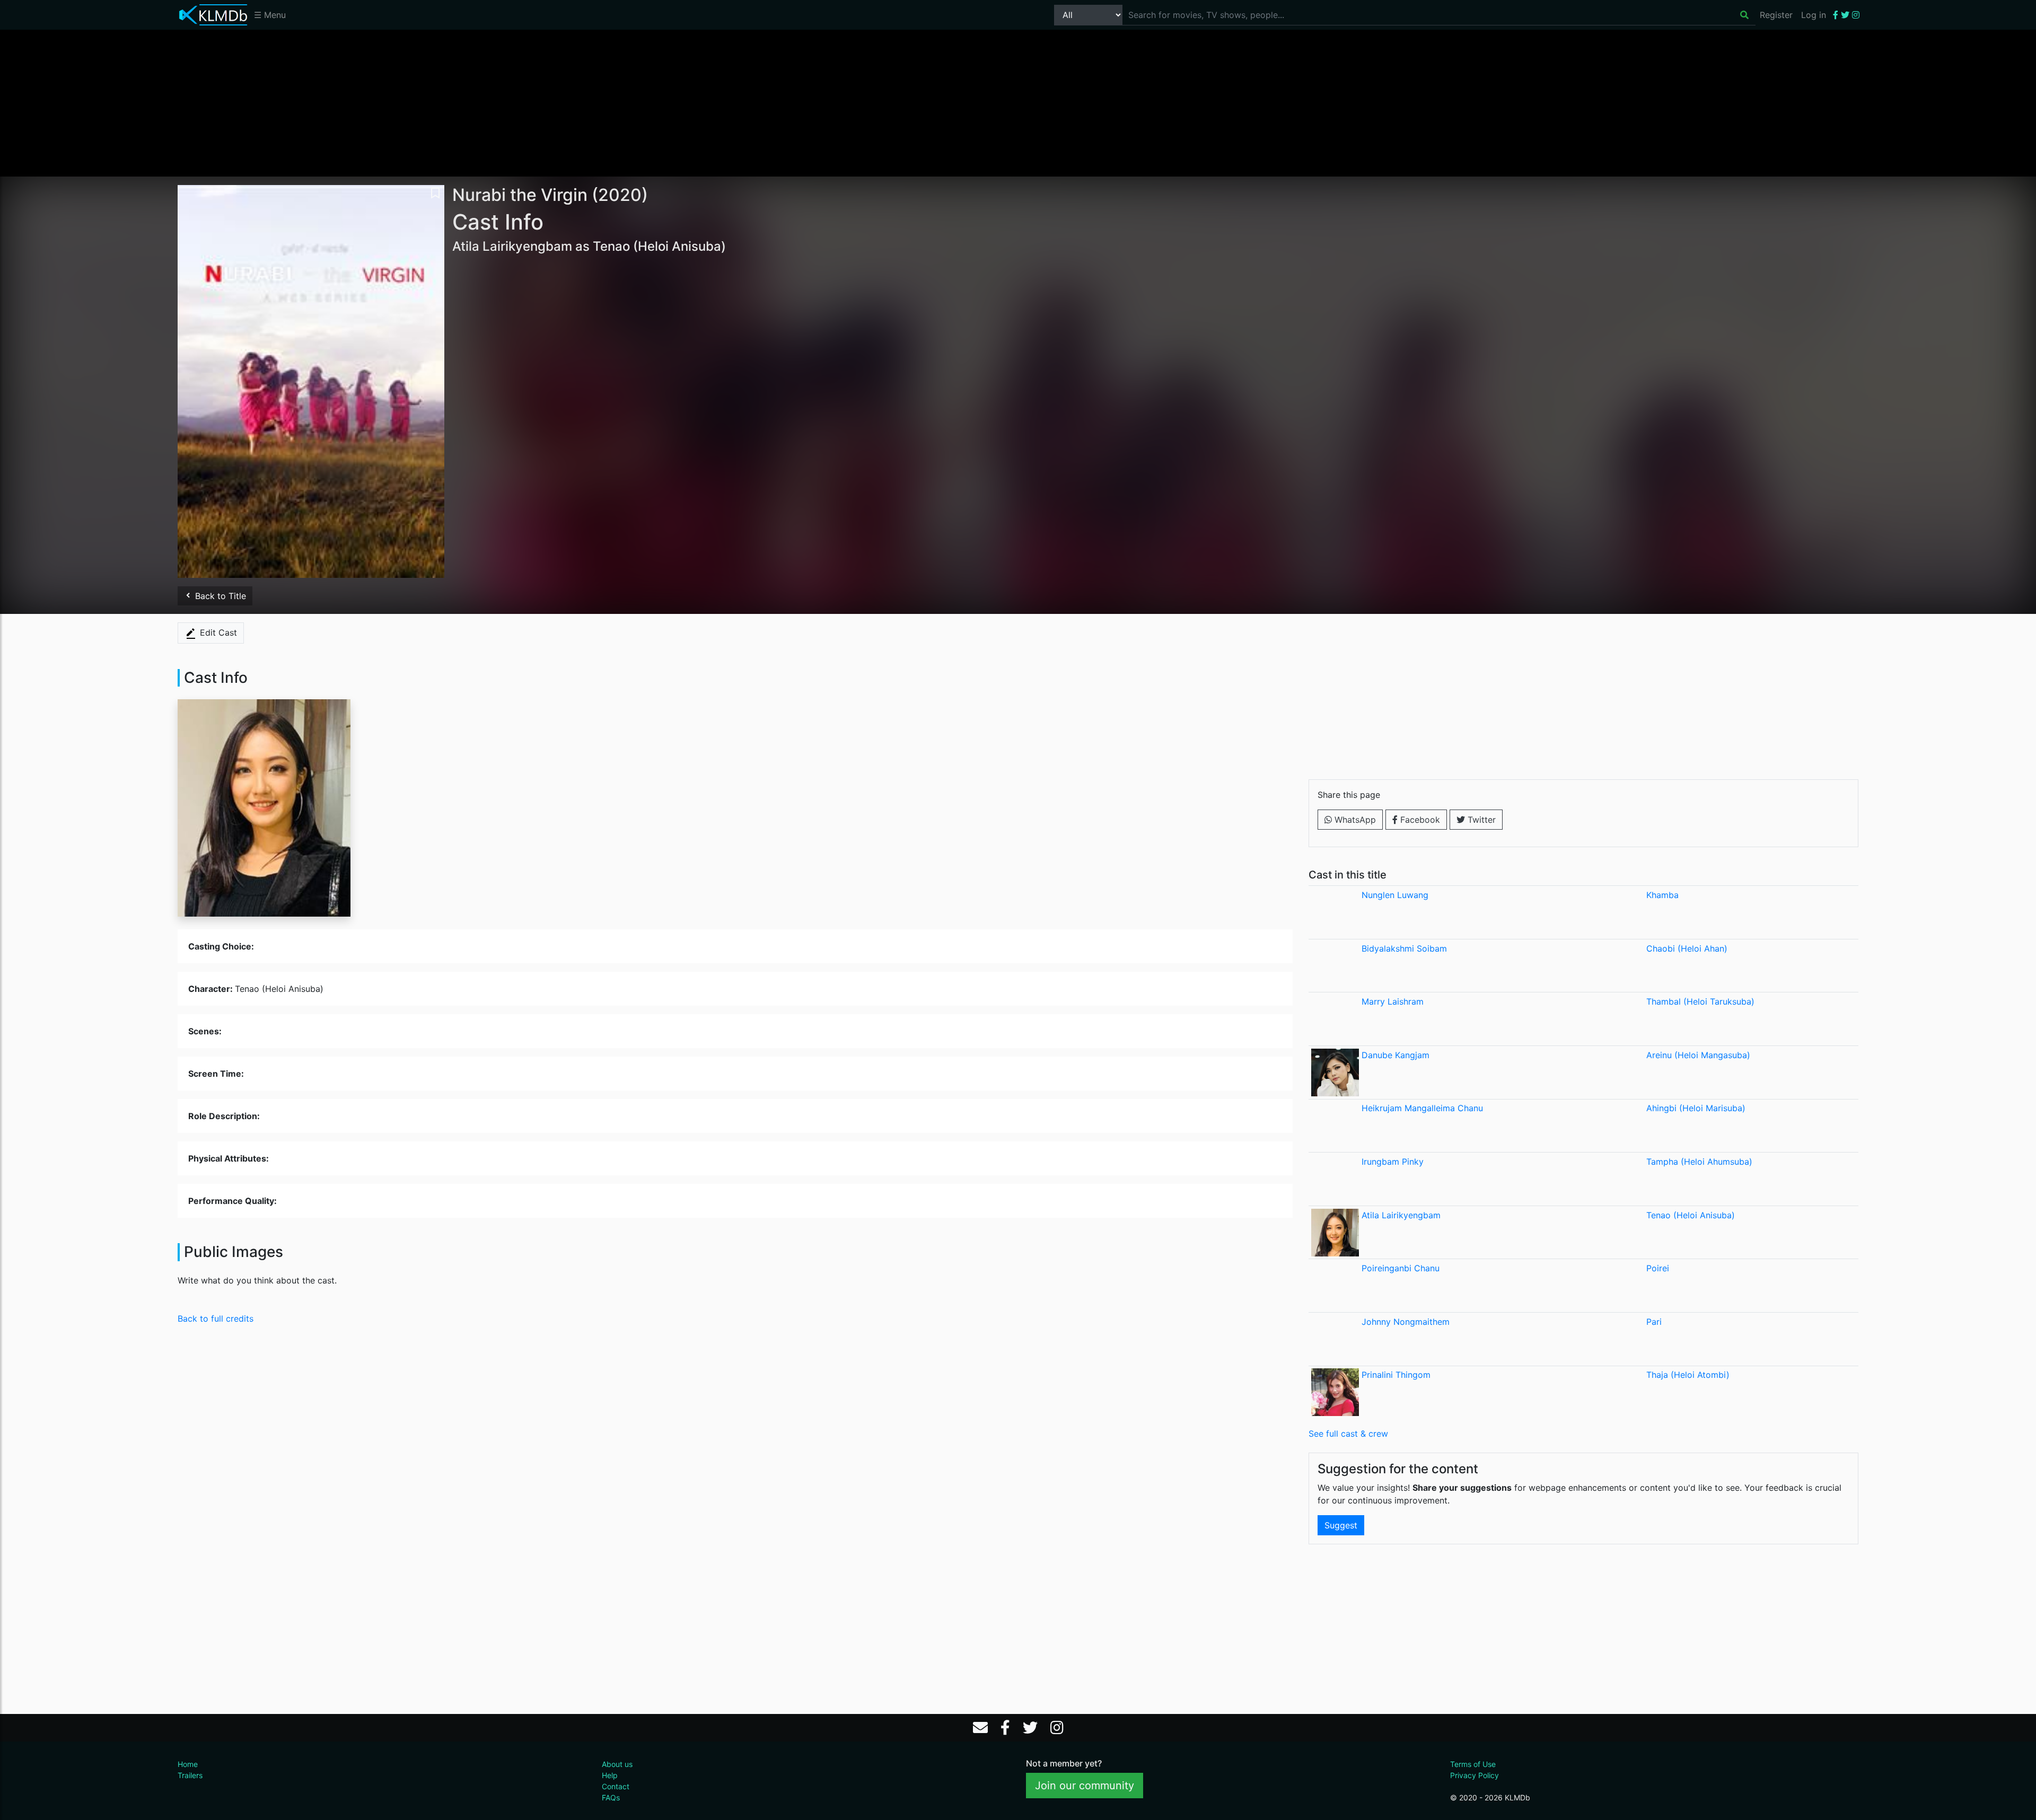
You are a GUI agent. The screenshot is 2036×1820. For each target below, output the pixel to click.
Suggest (1341, 1525)
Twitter (1480, 820)
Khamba (1662, 895)
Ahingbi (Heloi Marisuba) (1696, 1108)
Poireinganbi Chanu (1401, 1268)
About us (617, 1764)
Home (188, 1764)
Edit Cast (217, 632)
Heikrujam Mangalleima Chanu (1422, 1108)
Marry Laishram (1393, 1001)
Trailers (190, 1775)
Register (1776, 15)
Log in (1814, 15)
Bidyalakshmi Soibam (1404, 948)
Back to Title (219, 596)
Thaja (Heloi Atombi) (1688, 1375)
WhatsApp (1354, 820)
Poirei (1658, 1268)
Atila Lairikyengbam (1401, 1215)
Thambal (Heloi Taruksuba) (1700, 1001)
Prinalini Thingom (1396, 1375)
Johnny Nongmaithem (1406, 1322)
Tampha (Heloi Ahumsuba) (1699, 1162)
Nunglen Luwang (1395, 895)
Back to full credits (216, 1318)
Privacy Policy (1475, 1775)
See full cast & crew (1348, 1434)
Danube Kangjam (1396, 1055)
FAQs (611, 1797)
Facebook (1419, 820)
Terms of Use (1473, 1764)
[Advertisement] (1018, 102)
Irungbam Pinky (1393, 1162)
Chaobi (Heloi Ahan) (1687, 948)
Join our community (1085, 1786)
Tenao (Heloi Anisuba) (1691, 1215)
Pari (1654, 1322)
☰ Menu (270, 15)
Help (610, 1775)
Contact (616, 1786)
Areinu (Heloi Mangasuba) (1698, 1055)
